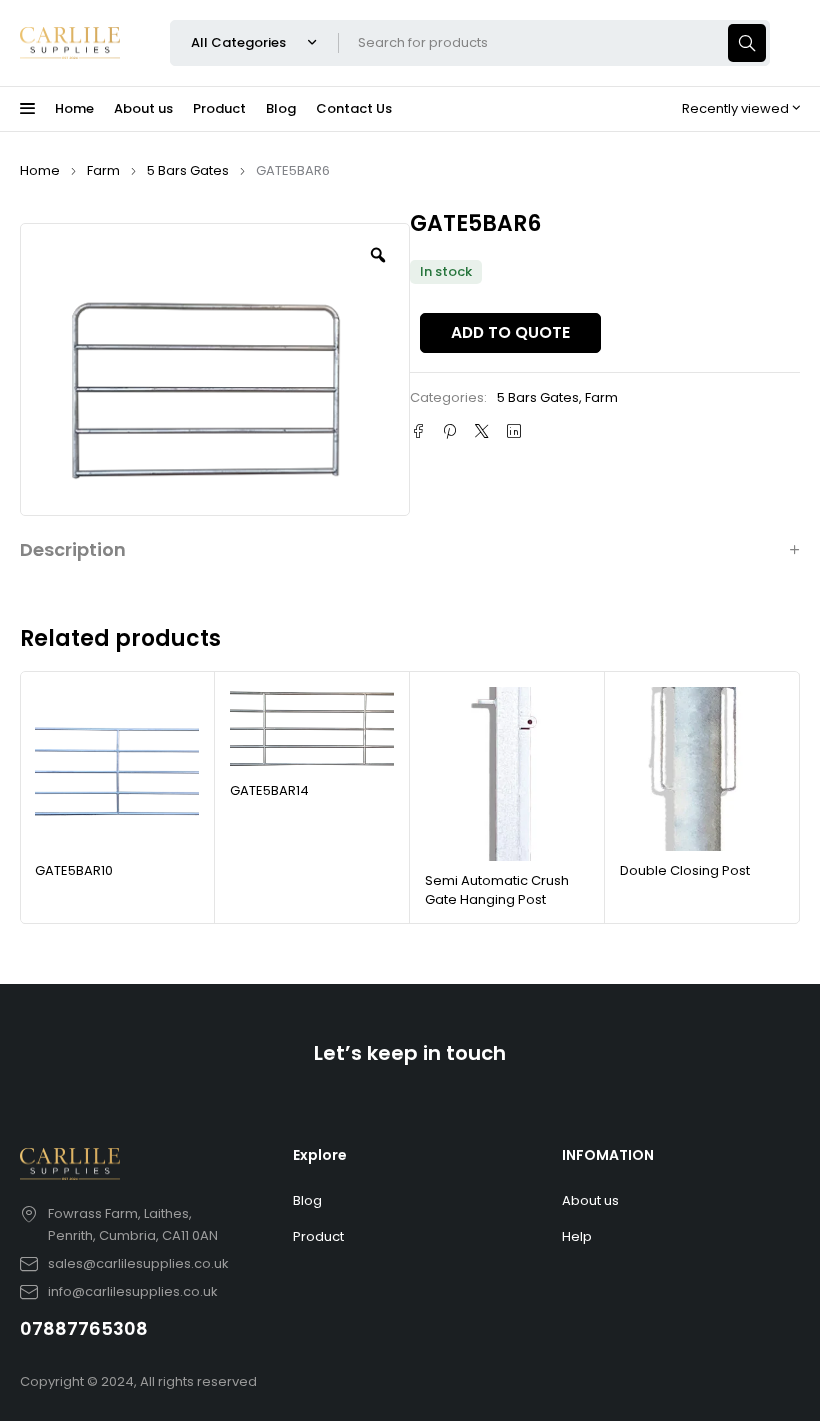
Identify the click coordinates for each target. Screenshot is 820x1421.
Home (40, 170)
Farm (103, 170)
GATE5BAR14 (269, 790)
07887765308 (84, 1328)
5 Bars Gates (188, 170)
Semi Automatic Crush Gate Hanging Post (497, 890)
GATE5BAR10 (74, 870)
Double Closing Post (685, 870)
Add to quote (510, 332)
